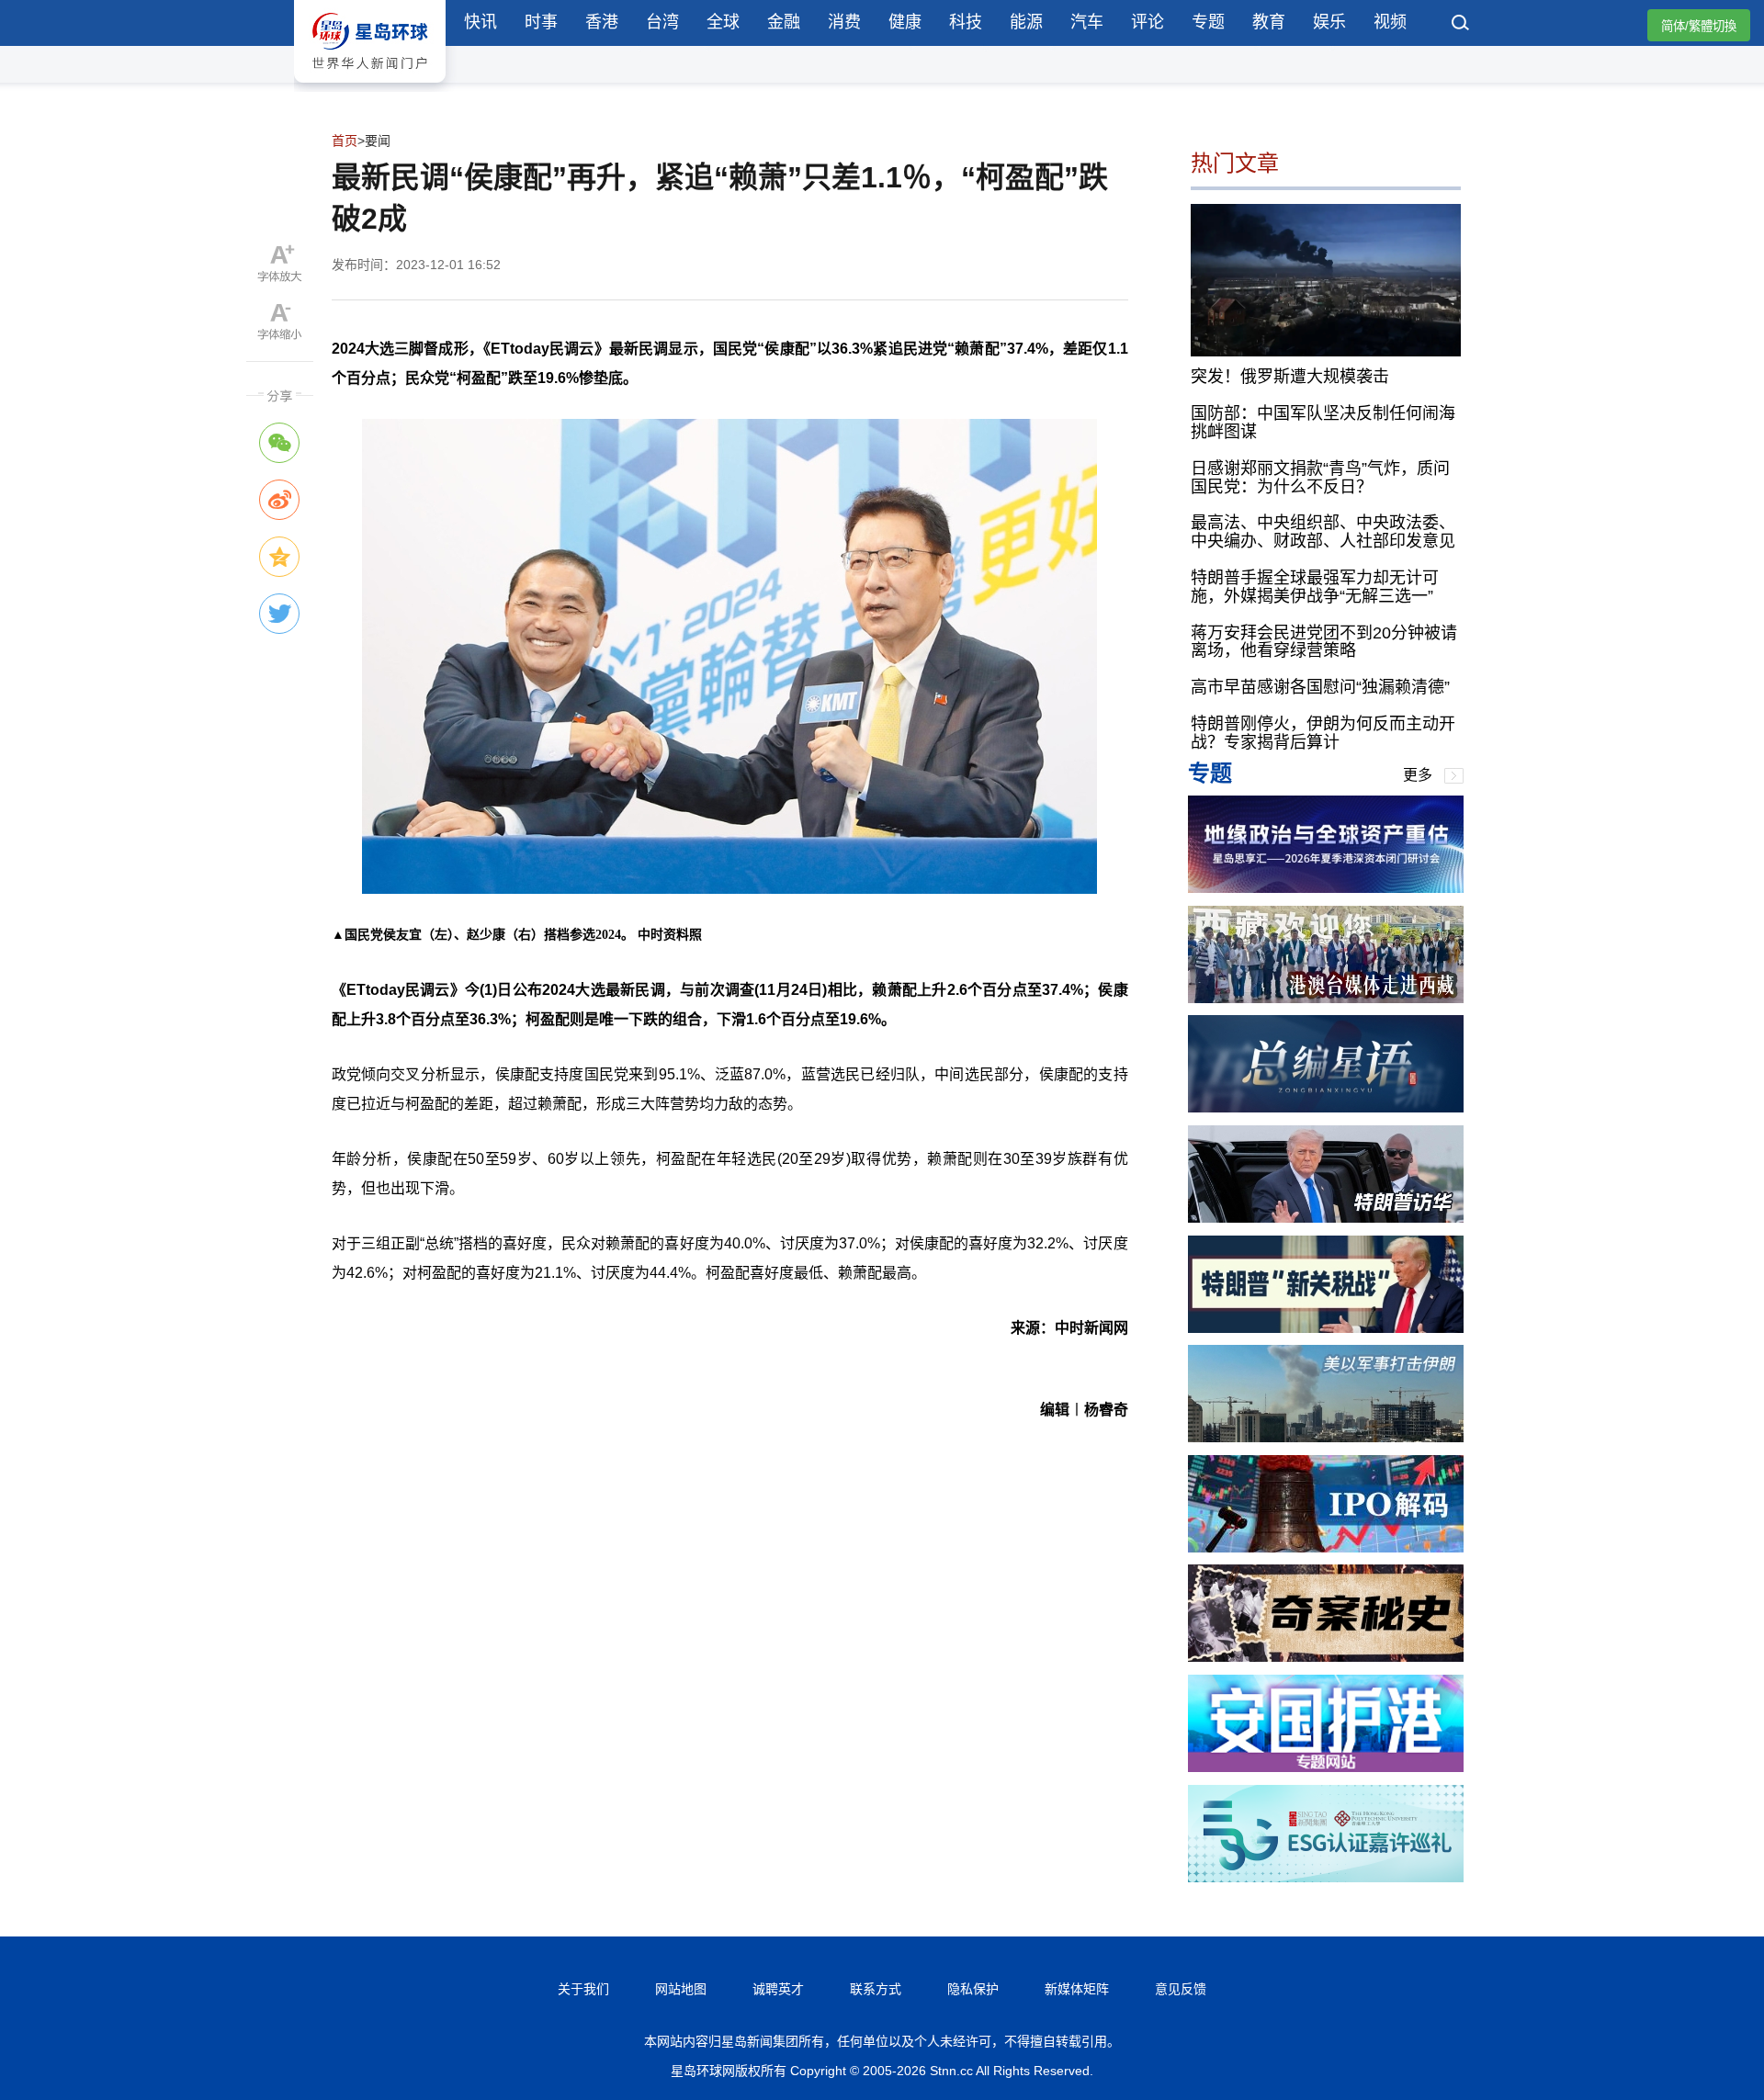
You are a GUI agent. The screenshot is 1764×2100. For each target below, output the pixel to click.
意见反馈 (1181, 1989)
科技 (966, 22)
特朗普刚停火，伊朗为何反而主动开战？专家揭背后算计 (1323, 733)
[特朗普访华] (1326, 1218)
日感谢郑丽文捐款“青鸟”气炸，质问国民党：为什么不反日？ (1320, 478)
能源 (1026, 22)
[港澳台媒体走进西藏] (1326, 998)
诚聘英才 (778, 1989)
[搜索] (1461, 25)
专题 (1208, 22)
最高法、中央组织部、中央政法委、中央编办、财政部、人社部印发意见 (1323, 532)
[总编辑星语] (1326, 1107)
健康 (905, 22)
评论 (1148, 22)
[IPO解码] (1326, 1547)
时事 (541, 22)
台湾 (662, 22)
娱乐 (1329, 22)
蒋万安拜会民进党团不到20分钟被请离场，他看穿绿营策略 (1324, 642)
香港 (602, 22)
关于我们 (583, 1989)
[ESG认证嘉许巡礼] (1326, 1877)
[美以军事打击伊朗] (1326, 1437)
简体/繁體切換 (1699, 26)
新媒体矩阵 (1077, 1989)
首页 (345, 141)
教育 (1269, 22)
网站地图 (681, 1989)
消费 (844, 22)
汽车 (1087, 22)
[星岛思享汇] (1326, 888)
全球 (723, 22)
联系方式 (876, 1989)
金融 (784, 22)
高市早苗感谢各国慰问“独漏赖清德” (1320, 687)
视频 (1390, 22)
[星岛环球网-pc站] (370, 87)
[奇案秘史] (1326, 1657)
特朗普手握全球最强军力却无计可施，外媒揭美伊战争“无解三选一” (1315, 587)
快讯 (481, 22)
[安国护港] (1326, 1767)
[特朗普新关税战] (1326, 1328)
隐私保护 (973, 1989)
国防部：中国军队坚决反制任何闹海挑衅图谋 (1323, 423)
